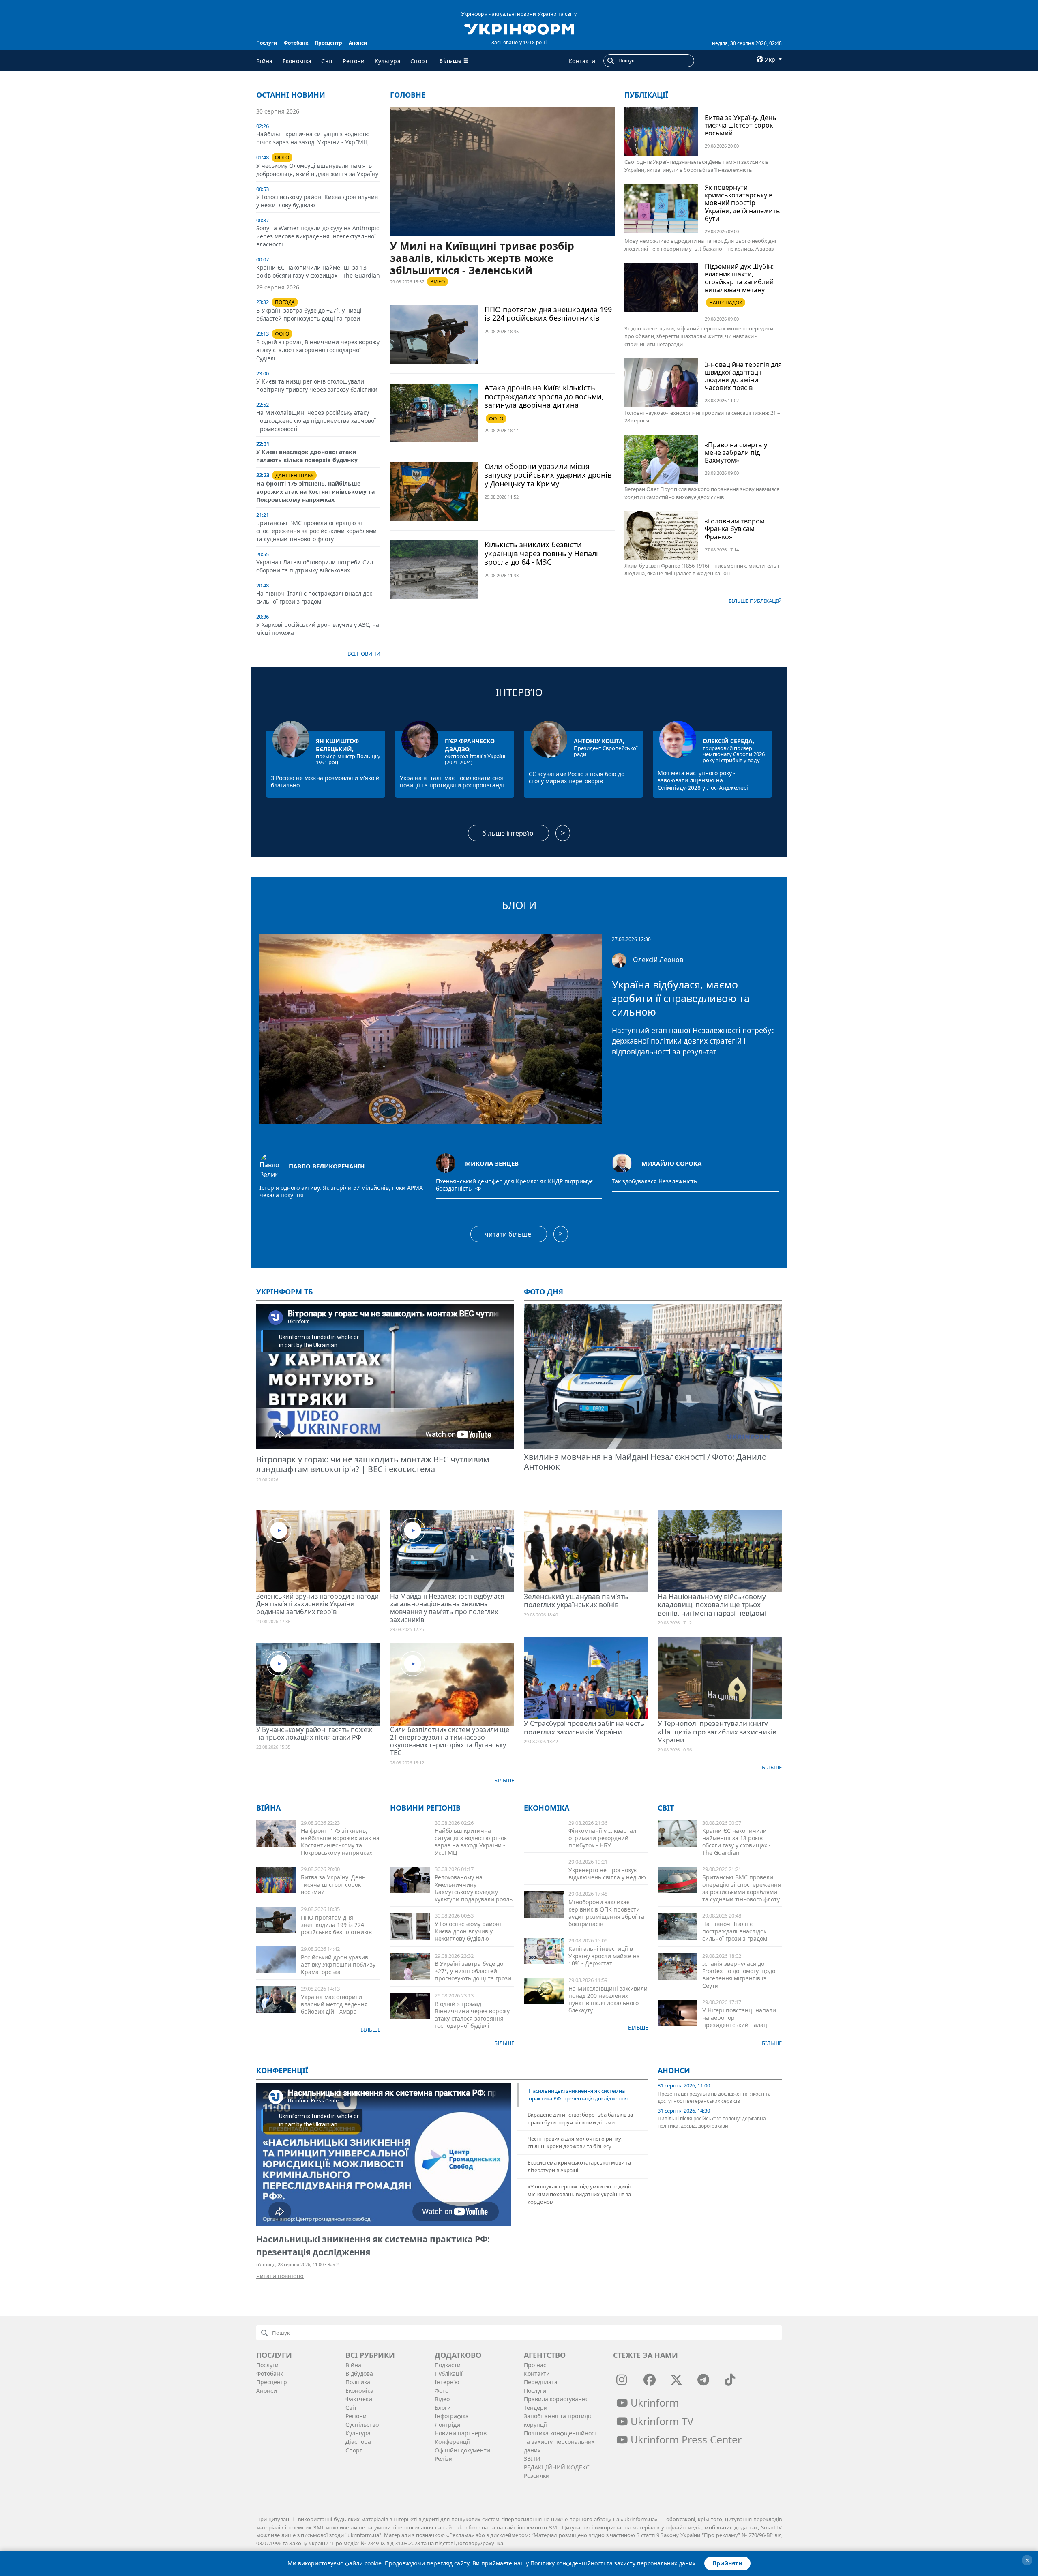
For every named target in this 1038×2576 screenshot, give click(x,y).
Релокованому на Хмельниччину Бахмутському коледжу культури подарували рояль (474, 1888)
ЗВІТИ (532, 2459)
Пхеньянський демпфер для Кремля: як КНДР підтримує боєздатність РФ (514, 1185)
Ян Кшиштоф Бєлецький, (337, 745)
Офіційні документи (462, 2450)
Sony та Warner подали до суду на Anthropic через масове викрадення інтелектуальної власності (318, 236)
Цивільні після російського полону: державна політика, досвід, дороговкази (712, 2122)
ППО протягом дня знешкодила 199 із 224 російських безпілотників (548, 314)
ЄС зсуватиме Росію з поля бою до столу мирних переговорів (577, 777)
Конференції (452, 2442)
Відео (442, 2399)
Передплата (541, 2382)
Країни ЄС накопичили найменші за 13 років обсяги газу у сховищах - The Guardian (318, 271)
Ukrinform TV (661, 2421)
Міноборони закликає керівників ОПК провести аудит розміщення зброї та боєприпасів (606, 1913)
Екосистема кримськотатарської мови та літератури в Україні (579, 2166)
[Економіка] (544, 1904)
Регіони (354, 61)
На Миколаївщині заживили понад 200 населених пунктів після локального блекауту (608, 1999)
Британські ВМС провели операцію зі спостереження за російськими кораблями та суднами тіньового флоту (316, 531)
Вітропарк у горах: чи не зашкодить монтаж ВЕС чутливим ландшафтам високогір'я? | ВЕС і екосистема (373, 1464)
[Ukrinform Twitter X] (676, 2380)
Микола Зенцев (492, 1163)
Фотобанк (296, 43)
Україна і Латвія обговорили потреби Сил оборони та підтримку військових (315, 566)
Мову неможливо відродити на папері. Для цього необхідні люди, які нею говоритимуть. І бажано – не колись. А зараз (700, 245)
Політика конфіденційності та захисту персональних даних (561, 2442)
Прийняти (727, 2563)
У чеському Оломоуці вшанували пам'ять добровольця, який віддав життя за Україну (317, 170)
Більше (504, 1780)
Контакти (582, 61)
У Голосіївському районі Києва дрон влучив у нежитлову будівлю (468, 1931)
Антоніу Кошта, (599, 741)
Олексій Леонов (658, 960)
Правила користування (556, 2399)
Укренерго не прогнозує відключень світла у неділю (607, 1874)
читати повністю (280, 2276)
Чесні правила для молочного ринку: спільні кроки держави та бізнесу (575, 2142)
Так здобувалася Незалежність (654, 1181)
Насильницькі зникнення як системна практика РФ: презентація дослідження (578, 2095)
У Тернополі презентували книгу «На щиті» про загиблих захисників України (717, 1732)
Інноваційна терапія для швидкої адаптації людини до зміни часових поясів (743, 376)
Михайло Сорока (671, 1163)
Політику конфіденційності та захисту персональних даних (613, 2563)
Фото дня (544, 1292)
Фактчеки (359, 2399)
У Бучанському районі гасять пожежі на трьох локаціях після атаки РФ (315, 1733)
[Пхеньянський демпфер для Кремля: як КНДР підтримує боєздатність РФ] (446, 1162)
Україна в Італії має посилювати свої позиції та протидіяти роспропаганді (452, 781)
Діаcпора (358, 2442)
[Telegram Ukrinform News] (703, 2380)
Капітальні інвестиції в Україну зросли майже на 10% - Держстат (604, 1956)
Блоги (519, 905)
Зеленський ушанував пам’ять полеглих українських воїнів (576, 1600)
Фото (442, 2391)
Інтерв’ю (519, 692)
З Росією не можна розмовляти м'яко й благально (325, 781)
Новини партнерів (461, 2433)
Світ (327, 61)
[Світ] (678, 1833)
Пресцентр (328, 43)
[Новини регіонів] (410, 1880)
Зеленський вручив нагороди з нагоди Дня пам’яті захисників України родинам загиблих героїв (317, 1604)
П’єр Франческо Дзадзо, (470, 745)
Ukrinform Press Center (685, 2439)
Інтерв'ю (447, 2382)
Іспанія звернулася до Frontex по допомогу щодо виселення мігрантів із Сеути (739, 1975)
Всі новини (364, 654)
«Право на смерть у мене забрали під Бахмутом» (736, 452)
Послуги (267, 43)
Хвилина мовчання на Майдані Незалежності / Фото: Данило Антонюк (645, 1462)
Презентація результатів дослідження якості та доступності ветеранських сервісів (714, 2097)
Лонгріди (447, 2425)
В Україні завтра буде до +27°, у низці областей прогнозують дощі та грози (309, 314)
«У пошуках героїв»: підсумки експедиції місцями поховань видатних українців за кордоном (579, 2194)
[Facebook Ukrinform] (650, 2380)
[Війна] (276, 1833)
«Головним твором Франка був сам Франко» (735, 529)
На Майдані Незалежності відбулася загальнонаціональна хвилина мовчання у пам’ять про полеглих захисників (447, 1608)
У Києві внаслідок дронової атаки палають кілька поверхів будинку (307, 456)
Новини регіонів (425, 1808)
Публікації (646, 95)
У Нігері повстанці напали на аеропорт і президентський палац (739, 2018)
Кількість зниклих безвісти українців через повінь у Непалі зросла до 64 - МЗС (541, 553)
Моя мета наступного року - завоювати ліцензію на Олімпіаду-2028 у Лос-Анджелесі (703, 780)
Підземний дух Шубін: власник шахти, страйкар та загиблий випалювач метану (739, 278)
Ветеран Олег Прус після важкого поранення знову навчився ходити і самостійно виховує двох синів (702, 493)
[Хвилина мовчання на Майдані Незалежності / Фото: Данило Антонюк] (653, 1377)
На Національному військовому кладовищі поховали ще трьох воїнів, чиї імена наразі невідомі (712, 1605)
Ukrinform (653, 2402)
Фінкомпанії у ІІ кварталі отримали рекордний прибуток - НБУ (603, 1838)
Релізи (444, 2459)
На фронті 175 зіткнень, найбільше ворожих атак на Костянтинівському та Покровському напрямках (315, 492)
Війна (265, 61)
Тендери (536, 2408)
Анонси (358, 43)
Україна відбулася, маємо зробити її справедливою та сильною (681, 998)
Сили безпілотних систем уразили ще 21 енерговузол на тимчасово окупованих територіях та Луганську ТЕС (450, 1741)
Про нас (535, 2365)
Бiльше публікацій (755, 601)
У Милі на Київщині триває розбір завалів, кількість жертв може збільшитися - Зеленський (482, 258)
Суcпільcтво (362, 2425)
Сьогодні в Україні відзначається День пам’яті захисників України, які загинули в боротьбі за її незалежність (696, 166)
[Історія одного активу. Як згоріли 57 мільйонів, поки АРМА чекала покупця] (269, 1166)
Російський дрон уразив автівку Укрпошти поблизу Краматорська (338, 1964)
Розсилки (537, 2476)
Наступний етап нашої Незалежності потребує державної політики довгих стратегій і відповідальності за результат (693, 1041)
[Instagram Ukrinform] (622, 2380)
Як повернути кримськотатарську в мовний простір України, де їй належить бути (742, 203)
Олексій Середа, (728, 741)
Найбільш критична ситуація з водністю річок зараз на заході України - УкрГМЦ (313, 138)
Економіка (297, 61)
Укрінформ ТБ (284, 1292)
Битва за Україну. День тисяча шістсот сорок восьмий (741, 125)
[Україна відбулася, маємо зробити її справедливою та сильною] (431, 1028)
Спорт (419, 61)
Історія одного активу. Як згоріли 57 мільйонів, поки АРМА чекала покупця (341, 1192)
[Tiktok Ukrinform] (730, 2380)
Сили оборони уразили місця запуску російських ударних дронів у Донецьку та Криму (548, 475)
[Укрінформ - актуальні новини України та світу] (519, 28)
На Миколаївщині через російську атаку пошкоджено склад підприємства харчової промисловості (316, 421)
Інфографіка (452, 2416)
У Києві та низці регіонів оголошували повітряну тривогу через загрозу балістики (317, 385)
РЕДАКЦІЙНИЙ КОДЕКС (557, 2467)
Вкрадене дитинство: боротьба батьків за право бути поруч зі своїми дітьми (580, 2118)
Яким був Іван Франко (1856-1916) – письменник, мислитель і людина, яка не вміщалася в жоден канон (702, 570)
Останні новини (291, 95)
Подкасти (448, 2365)
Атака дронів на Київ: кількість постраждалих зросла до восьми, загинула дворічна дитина (544, 396)
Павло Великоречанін (327, 1166)
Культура (388, 61)
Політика (358, 2382)
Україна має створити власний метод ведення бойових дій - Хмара (334, 2004)
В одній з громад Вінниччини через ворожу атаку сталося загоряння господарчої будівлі (318, 350)
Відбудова (359, 2373)
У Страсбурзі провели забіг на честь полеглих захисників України (584, 1727)
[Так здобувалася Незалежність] (622, 1162)
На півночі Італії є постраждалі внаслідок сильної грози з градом (314, 597)
